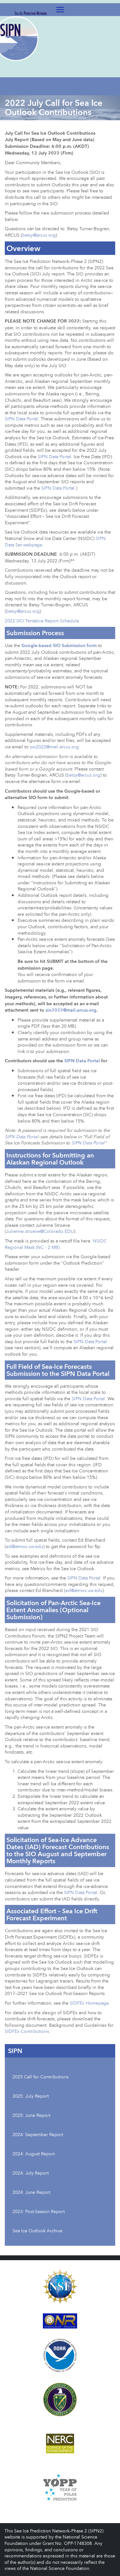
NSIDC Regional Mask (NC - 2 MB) (56, 1244)
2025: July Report (31, 2096)
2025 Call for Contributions (40, 2077)
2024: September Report (38, 2134)
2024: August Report (34, 2154)
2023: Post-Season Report (39, 2211)
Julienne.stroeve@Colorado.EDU (40, 1231)
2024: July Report (31, 2173)
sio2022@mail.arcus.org (54, 747)
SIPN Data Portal (21, 419)
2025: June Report (31, 2115)
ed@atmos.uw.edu (25, 1546)
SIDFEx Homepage (89, 2003)
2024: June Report (31, 2192)
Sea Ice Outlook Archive (37, 2231)
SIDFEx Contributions (27, 2031)
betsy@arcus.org (39, 235)
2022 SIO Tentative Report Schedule (42, 621)
